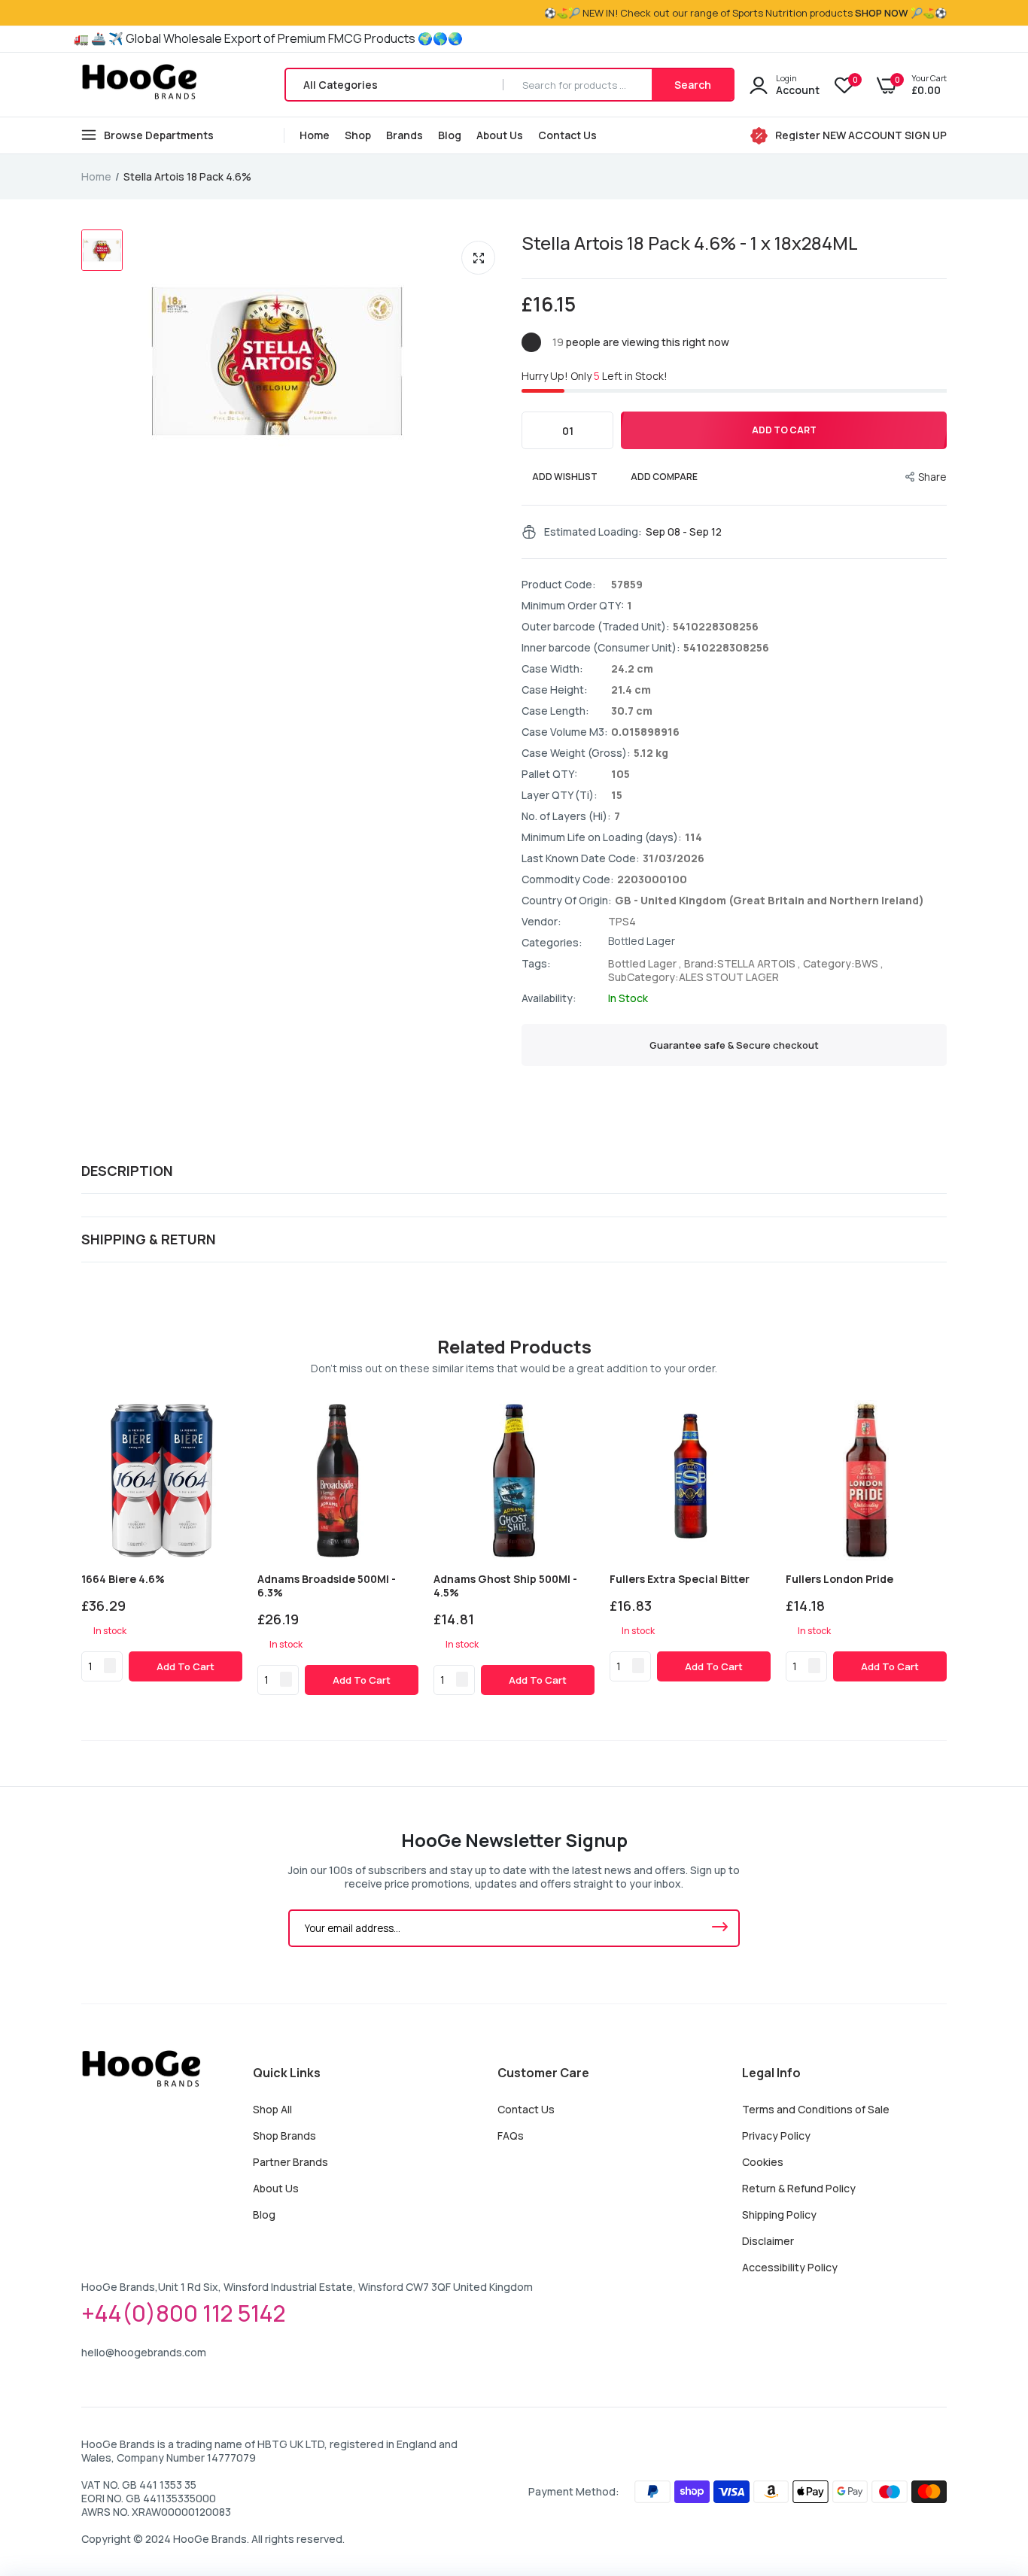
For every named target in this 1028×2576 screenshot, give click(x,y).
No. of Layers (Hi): (566, 816)
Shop (358, 135)
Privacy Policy (776, 2136)
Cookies (763, 2162)
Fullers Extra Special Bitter (680, 1579)
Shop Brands (284, 2136)
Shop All (272, 2109)
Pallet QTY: (549, 774)
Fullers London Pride (839, 1579)
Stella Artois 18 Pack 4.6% (690, 243)
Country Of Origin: (567, 901)
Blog (450, 135)
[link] (228, 1414)
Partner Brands (290, 2162)
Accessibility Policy (790, 2267)
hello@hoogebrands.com (144, 2352)
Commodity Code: (568, 879)
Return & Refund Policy (799, 2188)
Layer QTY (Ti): (560, 795)
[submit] (719, 1928)
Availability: (549, 998)
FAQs (511, 2136)
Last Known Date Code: (581, 858)
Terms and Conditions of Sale (816, 2109)
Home (315, 135)
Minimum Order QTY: (573, 606)
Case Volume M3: (565, 732)
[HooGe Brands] (140, 85)
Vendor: (541, 922)
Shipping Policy (779, 2215)
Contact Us (567, 135)
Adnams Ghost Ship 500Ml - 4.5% (505, 1586)
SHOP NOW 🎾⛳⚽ (901, 13)
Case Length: (555, 711)
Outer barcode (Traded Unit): (596, 627)
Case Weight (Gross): (576, 753)
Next (947, 1548)
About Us (500, 135)
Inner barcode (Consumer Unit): (601, 648)
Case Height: (555, 690)
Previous (81, 1548)
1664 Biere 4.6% (123, 1579)
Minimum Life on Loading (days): (602, 837)
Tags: (536, 964)
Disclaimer (768, 2241)
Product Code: (559, 585)
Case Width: (552, 669)
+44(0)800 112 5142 (184, 2313)
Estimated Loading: (593, 532)
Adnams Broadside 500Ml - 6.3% (327, 1586)
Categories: (552, 943)
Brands (405, 135)
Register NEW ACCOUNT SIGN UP (861, 135)
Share (932, 477)
